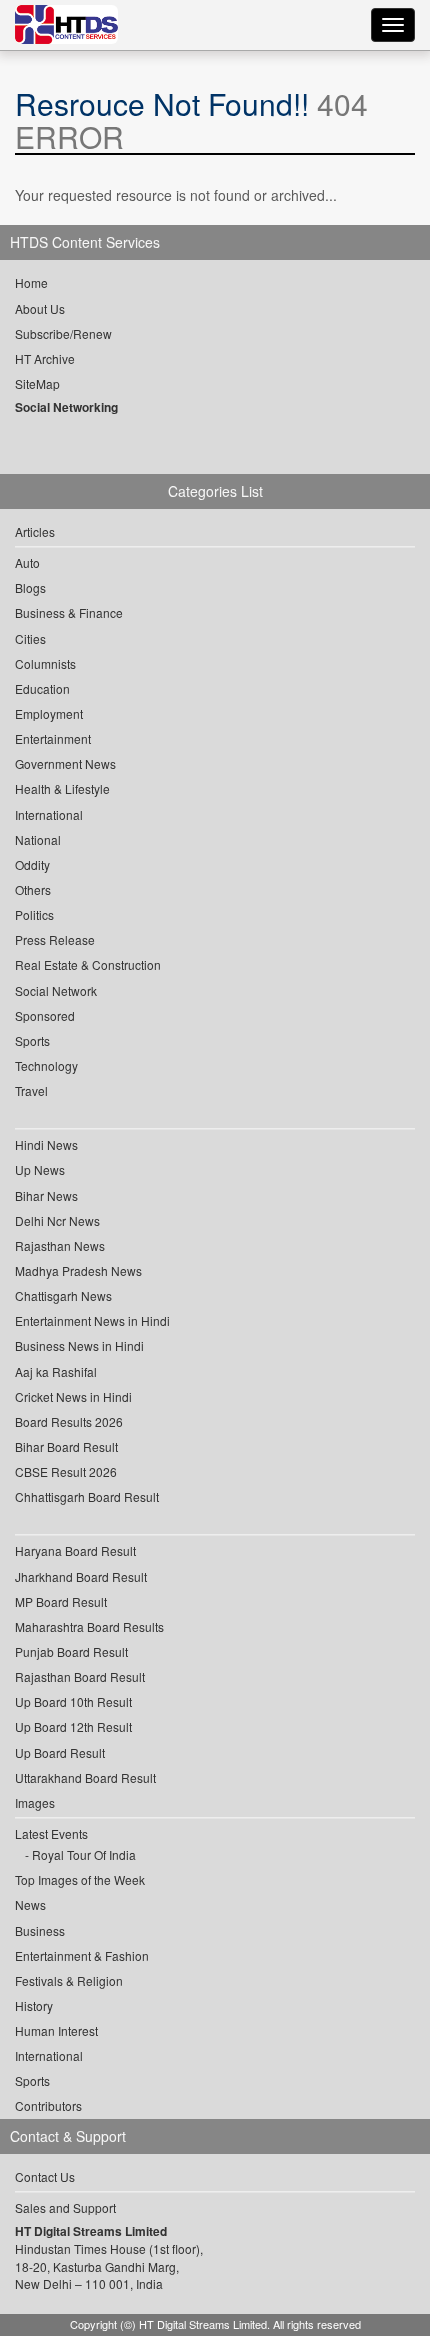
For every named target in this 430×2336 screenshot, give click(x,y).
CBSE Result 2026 (66, 1471)
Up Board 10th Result (73, 1701)
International (49, 814)
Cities (30, 638)
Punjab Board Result (71, 1651)
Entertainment (53, 738)
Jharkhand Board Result (81, 1576)
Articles (35, 531)
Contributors (48, 2105)
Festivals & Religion (69, 1980)
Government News (65, 763)
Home (31, 282)
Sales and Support (65, 2207)
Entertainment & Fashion (82, 1955)
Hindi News (46, 1144)
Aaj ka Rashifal (56, 1371)
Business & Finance (69, 612)
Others (33, 889)
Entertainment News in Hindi (92, 1320)
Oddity (32, 864)
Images (35, 1802)
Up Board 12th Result (73, 1726)
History (34, 2005)
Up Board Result (60, 1752)
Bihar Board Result (66, 1446)
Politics (34, 914)
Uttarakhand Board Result (85, 1777)
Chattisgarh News (63, 1295)
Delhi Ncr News (57, 1220)
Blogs (30, 587)
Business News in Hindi (79, 1345)
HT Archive (45, 358)
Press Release (55, 939)
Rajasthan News (60, 1245)
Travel (31, 1090)
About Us (40, 308)
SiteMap (37, 383)
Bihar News (46, 1195)
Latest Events (51, 1833)
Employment (49, 713)
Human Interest (56, 2030)
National (38, 839)
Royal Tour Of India (84, 1854)
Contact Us (45, 2176)
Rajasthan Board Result (80, 1676)
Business (40, 1930)
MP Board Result (61, 1601)
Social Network (56, 990)
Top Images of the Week (80, 1879)
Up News (40, 1169)
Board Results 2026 (69, 1421)
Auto (27, 562)
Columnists (45, 663)
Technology (46, 1065)
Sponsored (45, 1015)
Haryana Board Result (75, 1550)
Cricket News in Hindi (73, 1396)
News (30, 1904)
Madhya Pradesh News (78, 1270)
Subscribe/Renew (63, 333)
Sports (32, 1040)
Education (42, 688)
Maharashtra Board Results (89, 1626)
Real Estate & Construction (88, 964)
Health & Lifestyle (62, 788)
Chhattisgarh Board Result (87, 1496)
